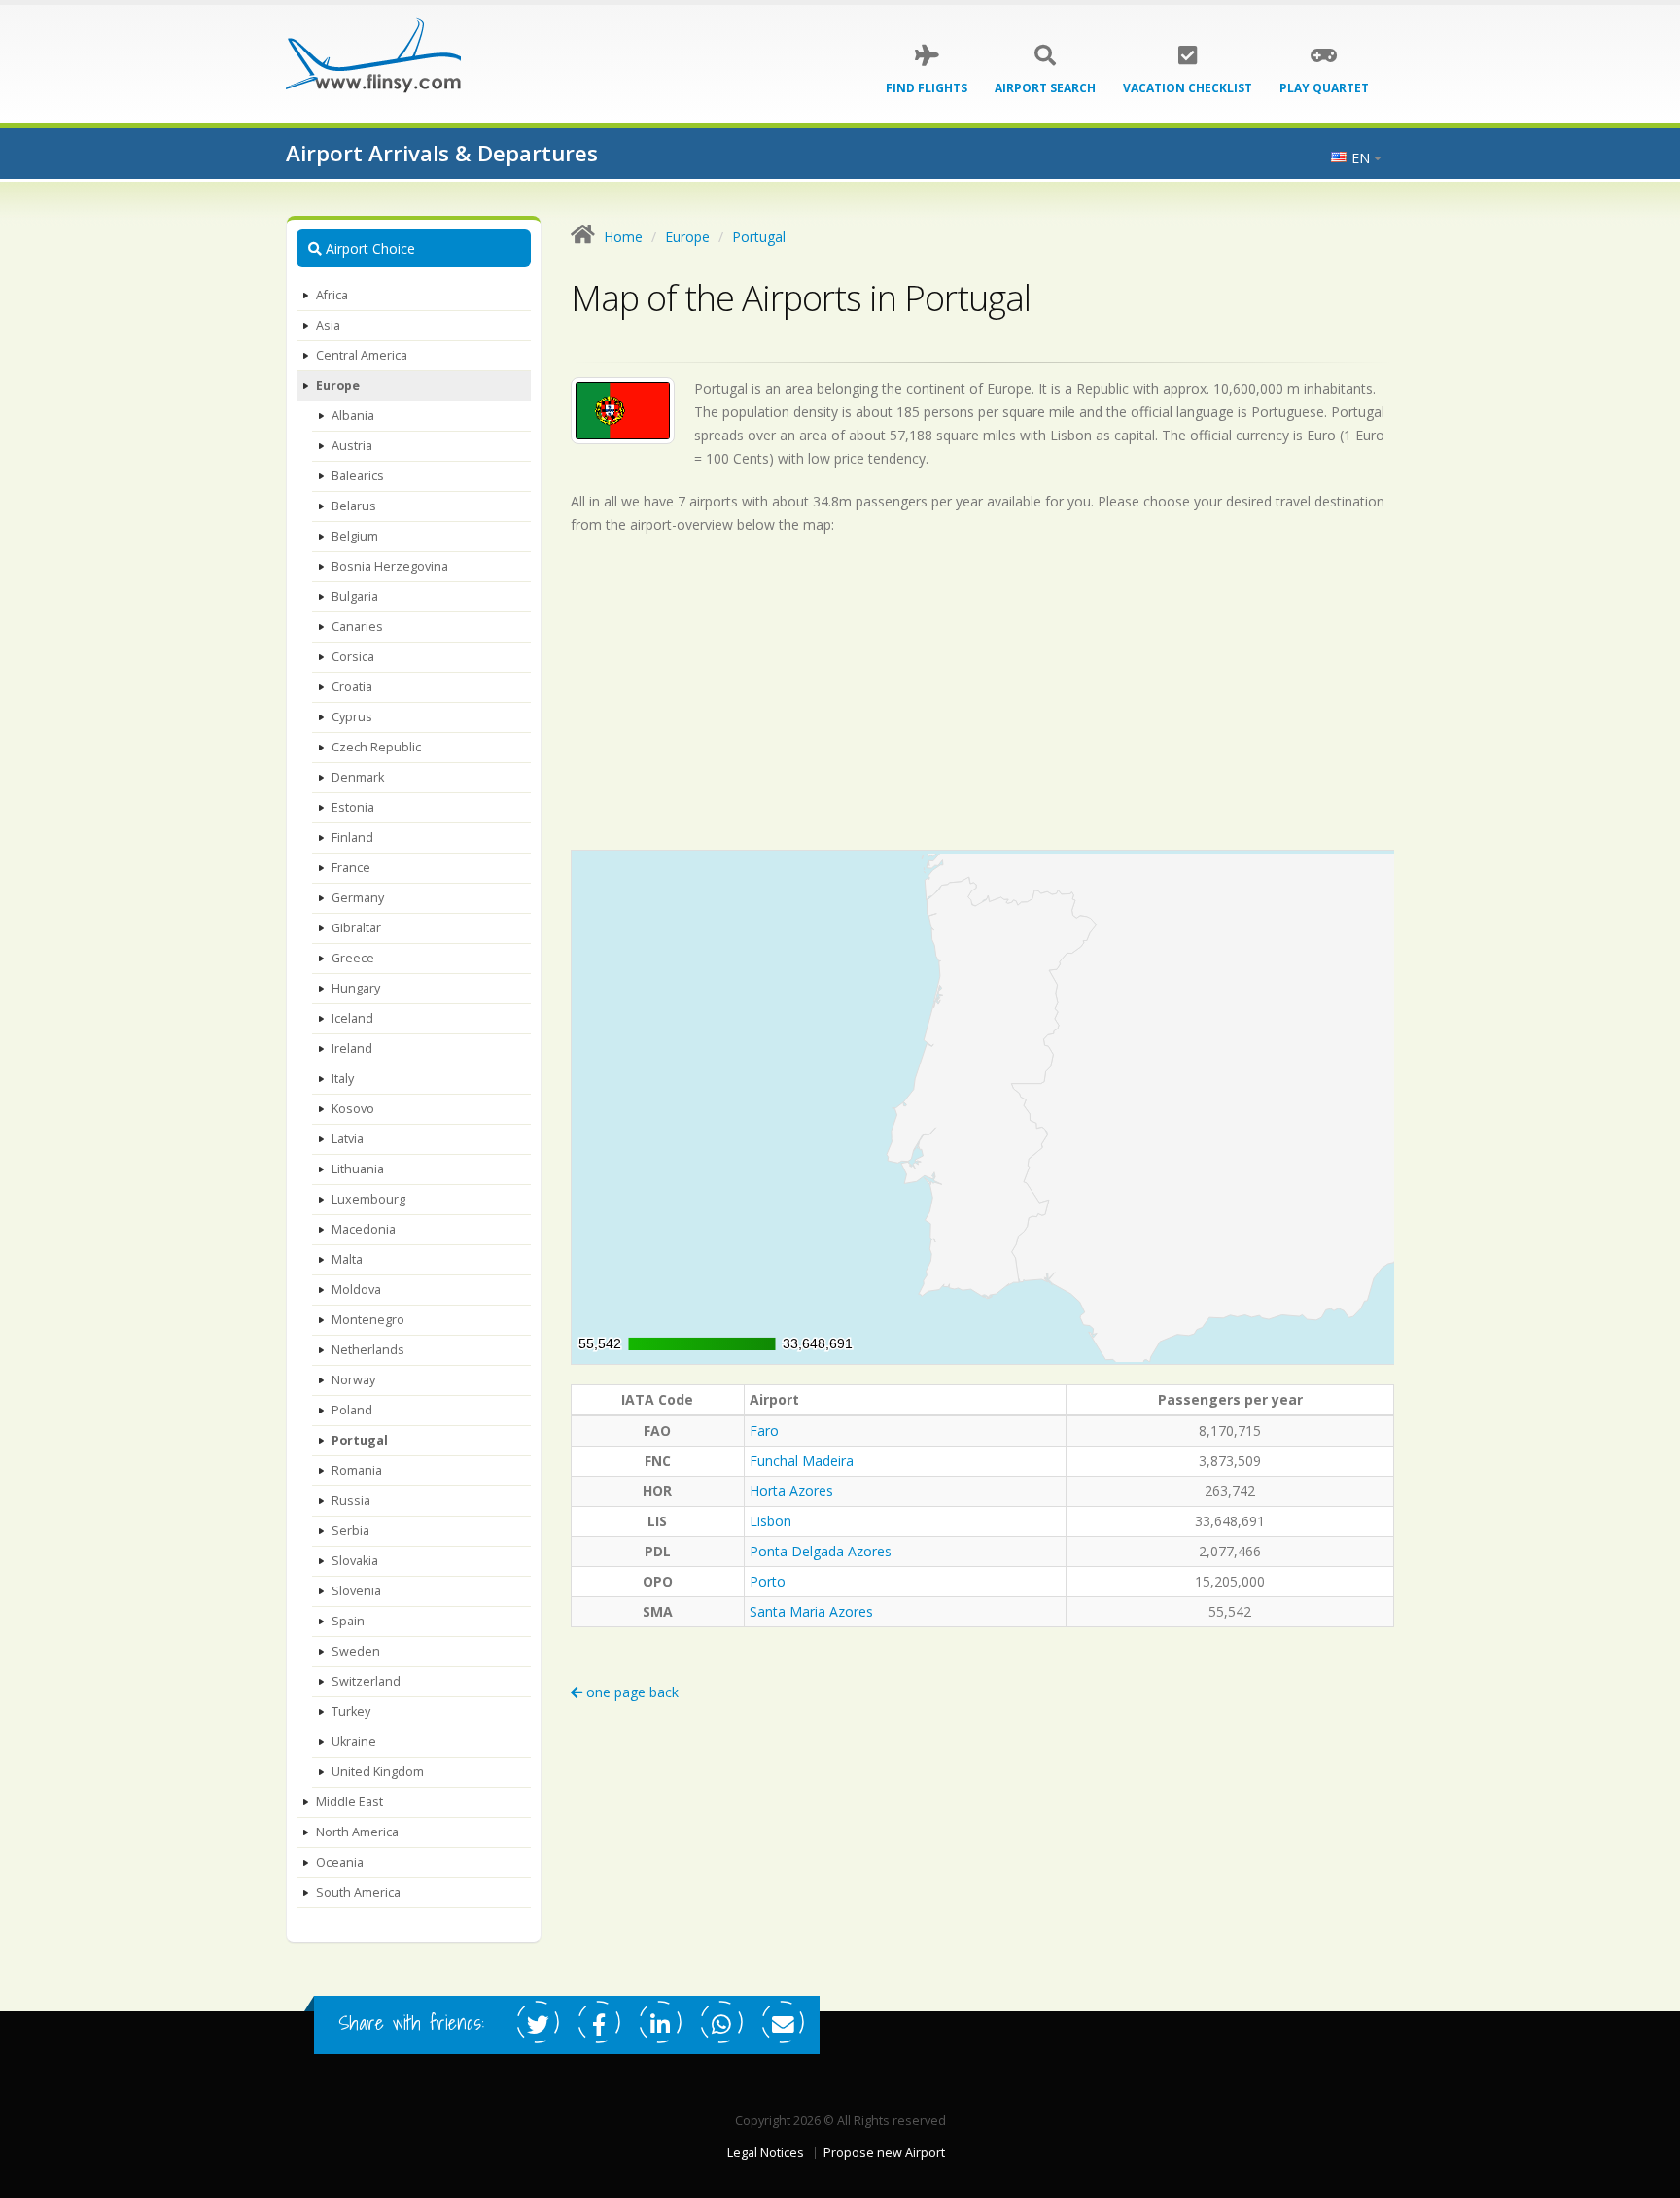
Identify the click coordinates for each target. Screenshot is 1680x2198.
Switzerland (366, 1681)
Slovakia (355, 1561)
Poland (352, 1410)
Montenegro (368, 1320)
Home (623, 237)
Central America (362, 355)
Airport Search (1045, 88)
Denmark (358, 777)
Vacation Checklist (1188, 88)
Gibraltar (356, 928)
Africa (332, 295)
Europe (338, 385)
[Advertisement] (983, 692)
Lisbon (770, 1521)
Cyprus (352, 717)
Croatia (352, 687)
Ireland (352, 1048)
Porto (768, 1581)
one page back (630, 1692)
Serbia (350, 1531)
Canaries (357, 627)
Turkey (351, 1711)
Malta (347, 1259)
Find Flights (927, 88)
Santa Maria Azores (811, 1611)
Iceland (352, 1018)
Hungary (356, 988)
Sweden (356, 1651)
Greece (353, 958)
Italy (343, 1079)
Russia (351, 1500)
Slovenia (356, 1591)
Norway (353, 1380)
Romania (357, 1470)
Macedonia (364, 1229)
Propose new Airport (884, 2153)
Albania (353, 416)
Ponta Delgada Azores (821, 1551)
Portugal (360, 1440)
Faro (764, 1430)
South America (358, 1892)
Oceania (340, 1862)
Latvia (348, 1139)
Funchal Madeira (802, 1461)
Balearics (358, 476)
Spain (348, 1621)
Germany (358, 898)
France (351, 868)
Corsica (353, 657)
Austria (352, 446)
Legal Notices (766, 2153)
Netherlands (368, 1350)
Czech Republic (376, 747)
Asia (328, 325)
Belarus (354, 506)
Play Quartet (1324, 88)
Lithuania (358, 1169)
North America (357, 1832)
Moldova (356, 1290)
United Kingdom (378, 1772)
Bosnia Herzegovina (390, 566)
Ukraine (354, 1742)
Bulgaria (355, 596)
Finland (352, 837)
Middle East (350, 1802)
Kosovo (353, 1109)
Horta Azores (791, 1491)
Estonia (353, 807)
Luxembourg (368, 1199)
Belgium (355, 536)
